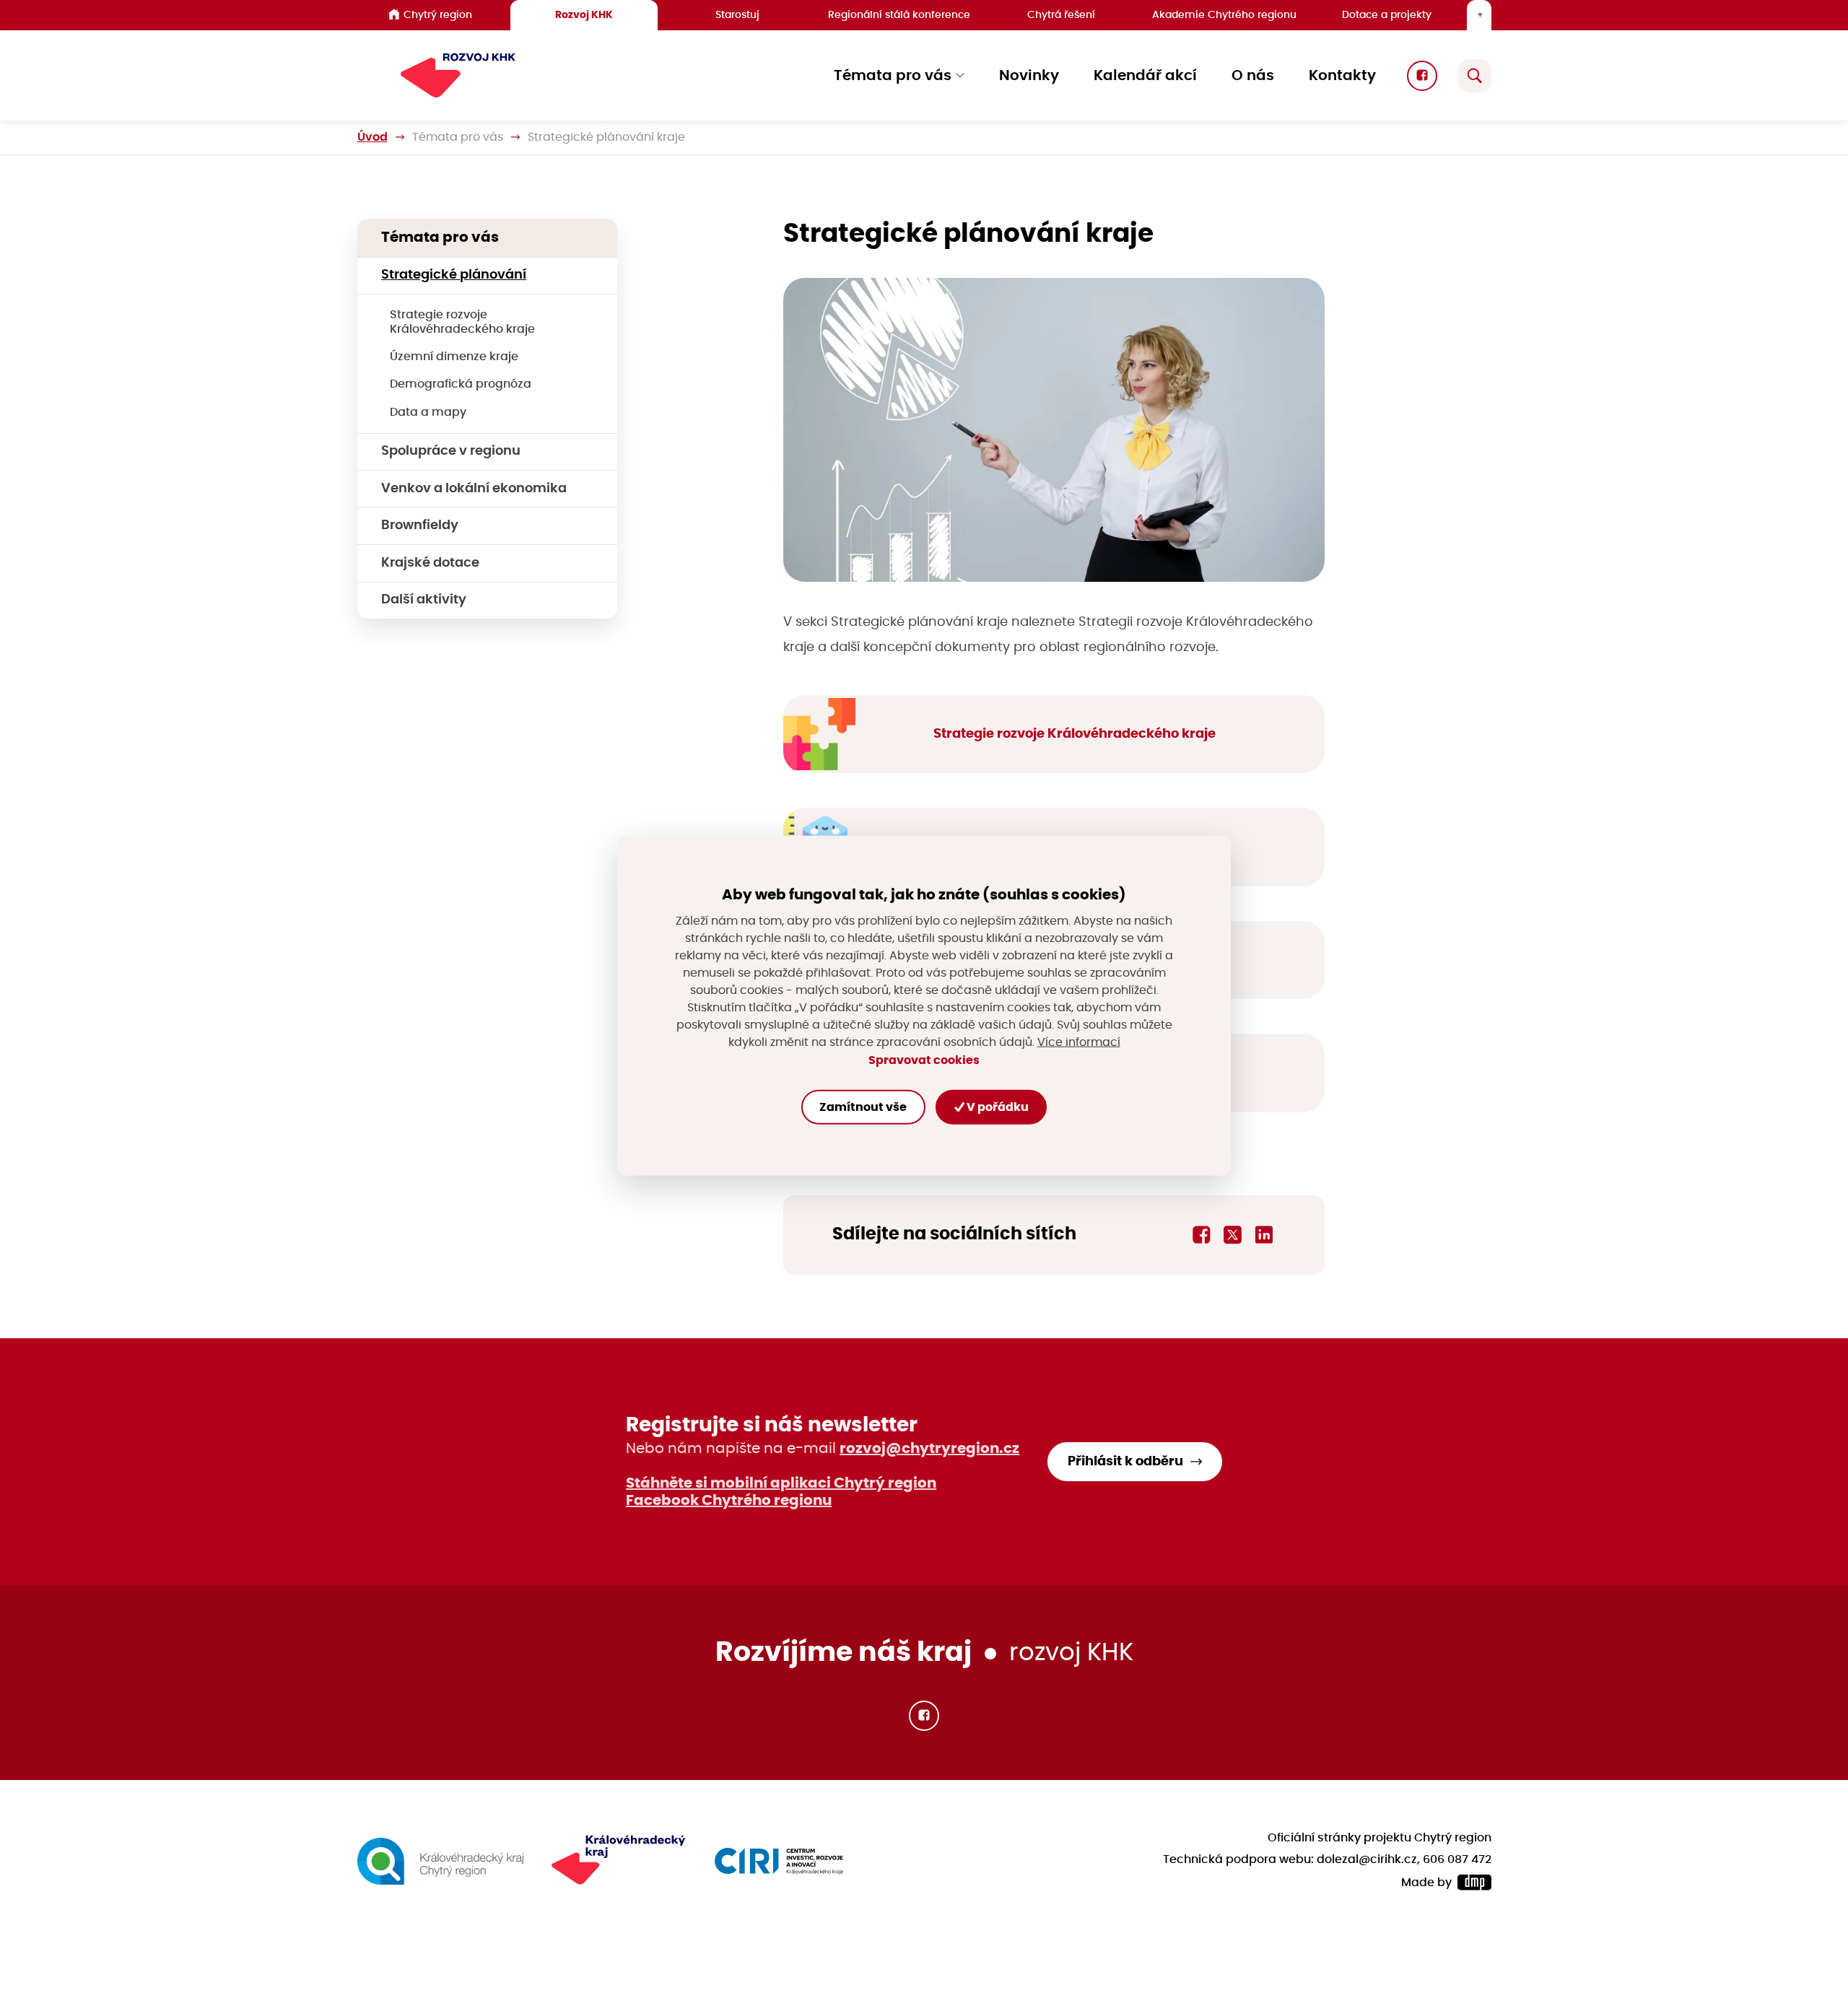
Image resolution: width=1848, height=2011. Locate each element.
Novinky (1029, 76)
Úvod (372, 137)
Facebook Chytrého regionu (729, 1501)
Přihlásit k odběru (1125, 1462)
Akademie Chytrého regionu (1224, 15)
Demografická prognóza (461, 384)
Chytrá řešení (1061, 15)
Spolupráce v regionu (451, 451)
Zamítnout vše (863, 1107)
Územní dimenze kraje (454, 357)
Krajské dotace (430, 563)
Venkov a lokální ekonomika (474, 489)
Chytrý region (438, 15)
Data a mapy (428, 412)
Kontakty (1342, 76)
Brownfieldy (420, 525)
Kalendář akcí (1145, 76)
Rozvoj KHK (584, 15)
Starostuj (737, 15)
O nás (1253, 76)
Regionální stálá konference (899, 15)
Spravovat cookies (924, 1060)
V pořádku (997, 1107)
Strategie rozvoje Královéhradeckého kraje (462, 322)
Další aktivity (424, 600)
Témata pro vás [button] (893, 76)
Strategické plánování (454, 275)
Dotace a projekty (1387, 15)
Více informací (1079, 1042)
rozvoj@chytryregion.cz (929, 1449)
